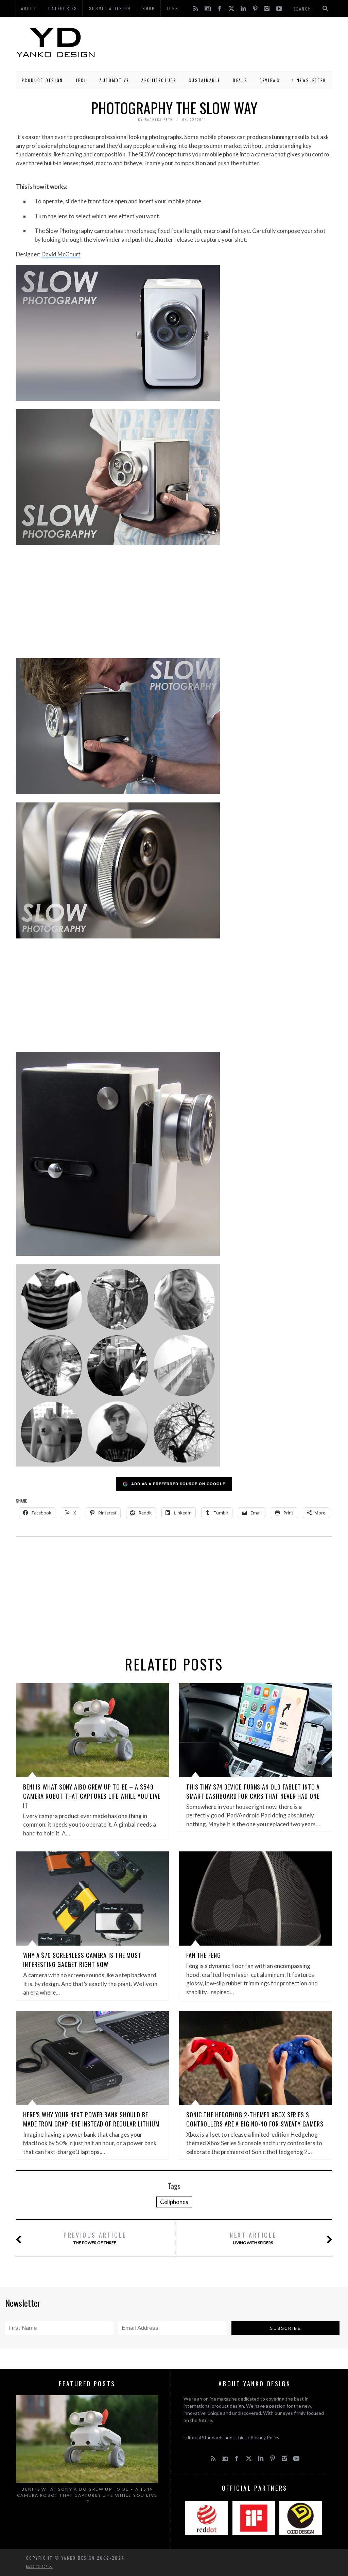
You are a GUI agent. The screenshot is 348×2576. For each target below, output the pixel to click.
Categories (63, 8)
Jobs (173, 8)
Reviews (270, 80)
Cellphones (174, 2202)
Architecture (159, 80)
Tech (81, 80)
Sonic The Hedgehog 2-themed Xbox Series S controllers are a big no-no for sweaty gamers (255, 2119)
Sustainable (205, 80)
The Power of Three (95, 2238)
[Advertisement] (214, 43)
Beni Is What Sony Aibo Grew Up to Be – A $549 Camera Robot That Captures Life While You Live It (92, 1796)
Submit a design (110, 8)
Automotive (114, 80)
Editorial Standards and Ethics (215, 2437)
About (29, 8)
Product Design (42, 80)
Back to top (38, 2566)
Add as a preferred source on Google (178, 1484)
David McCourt (61, 254)
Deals (240, 80)
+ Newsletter (309, 80)
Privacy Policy (265, 2437)
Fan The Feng (204, 1955)
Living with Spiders (253, 2238)
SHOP (149, 8)
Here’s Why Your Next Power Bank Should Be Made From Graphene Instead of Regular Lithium (91, 2119)
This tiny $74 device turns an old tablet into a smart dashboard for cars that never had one (253, 1791)
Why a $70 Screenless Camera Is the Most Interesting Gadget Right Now (82, 1960)
